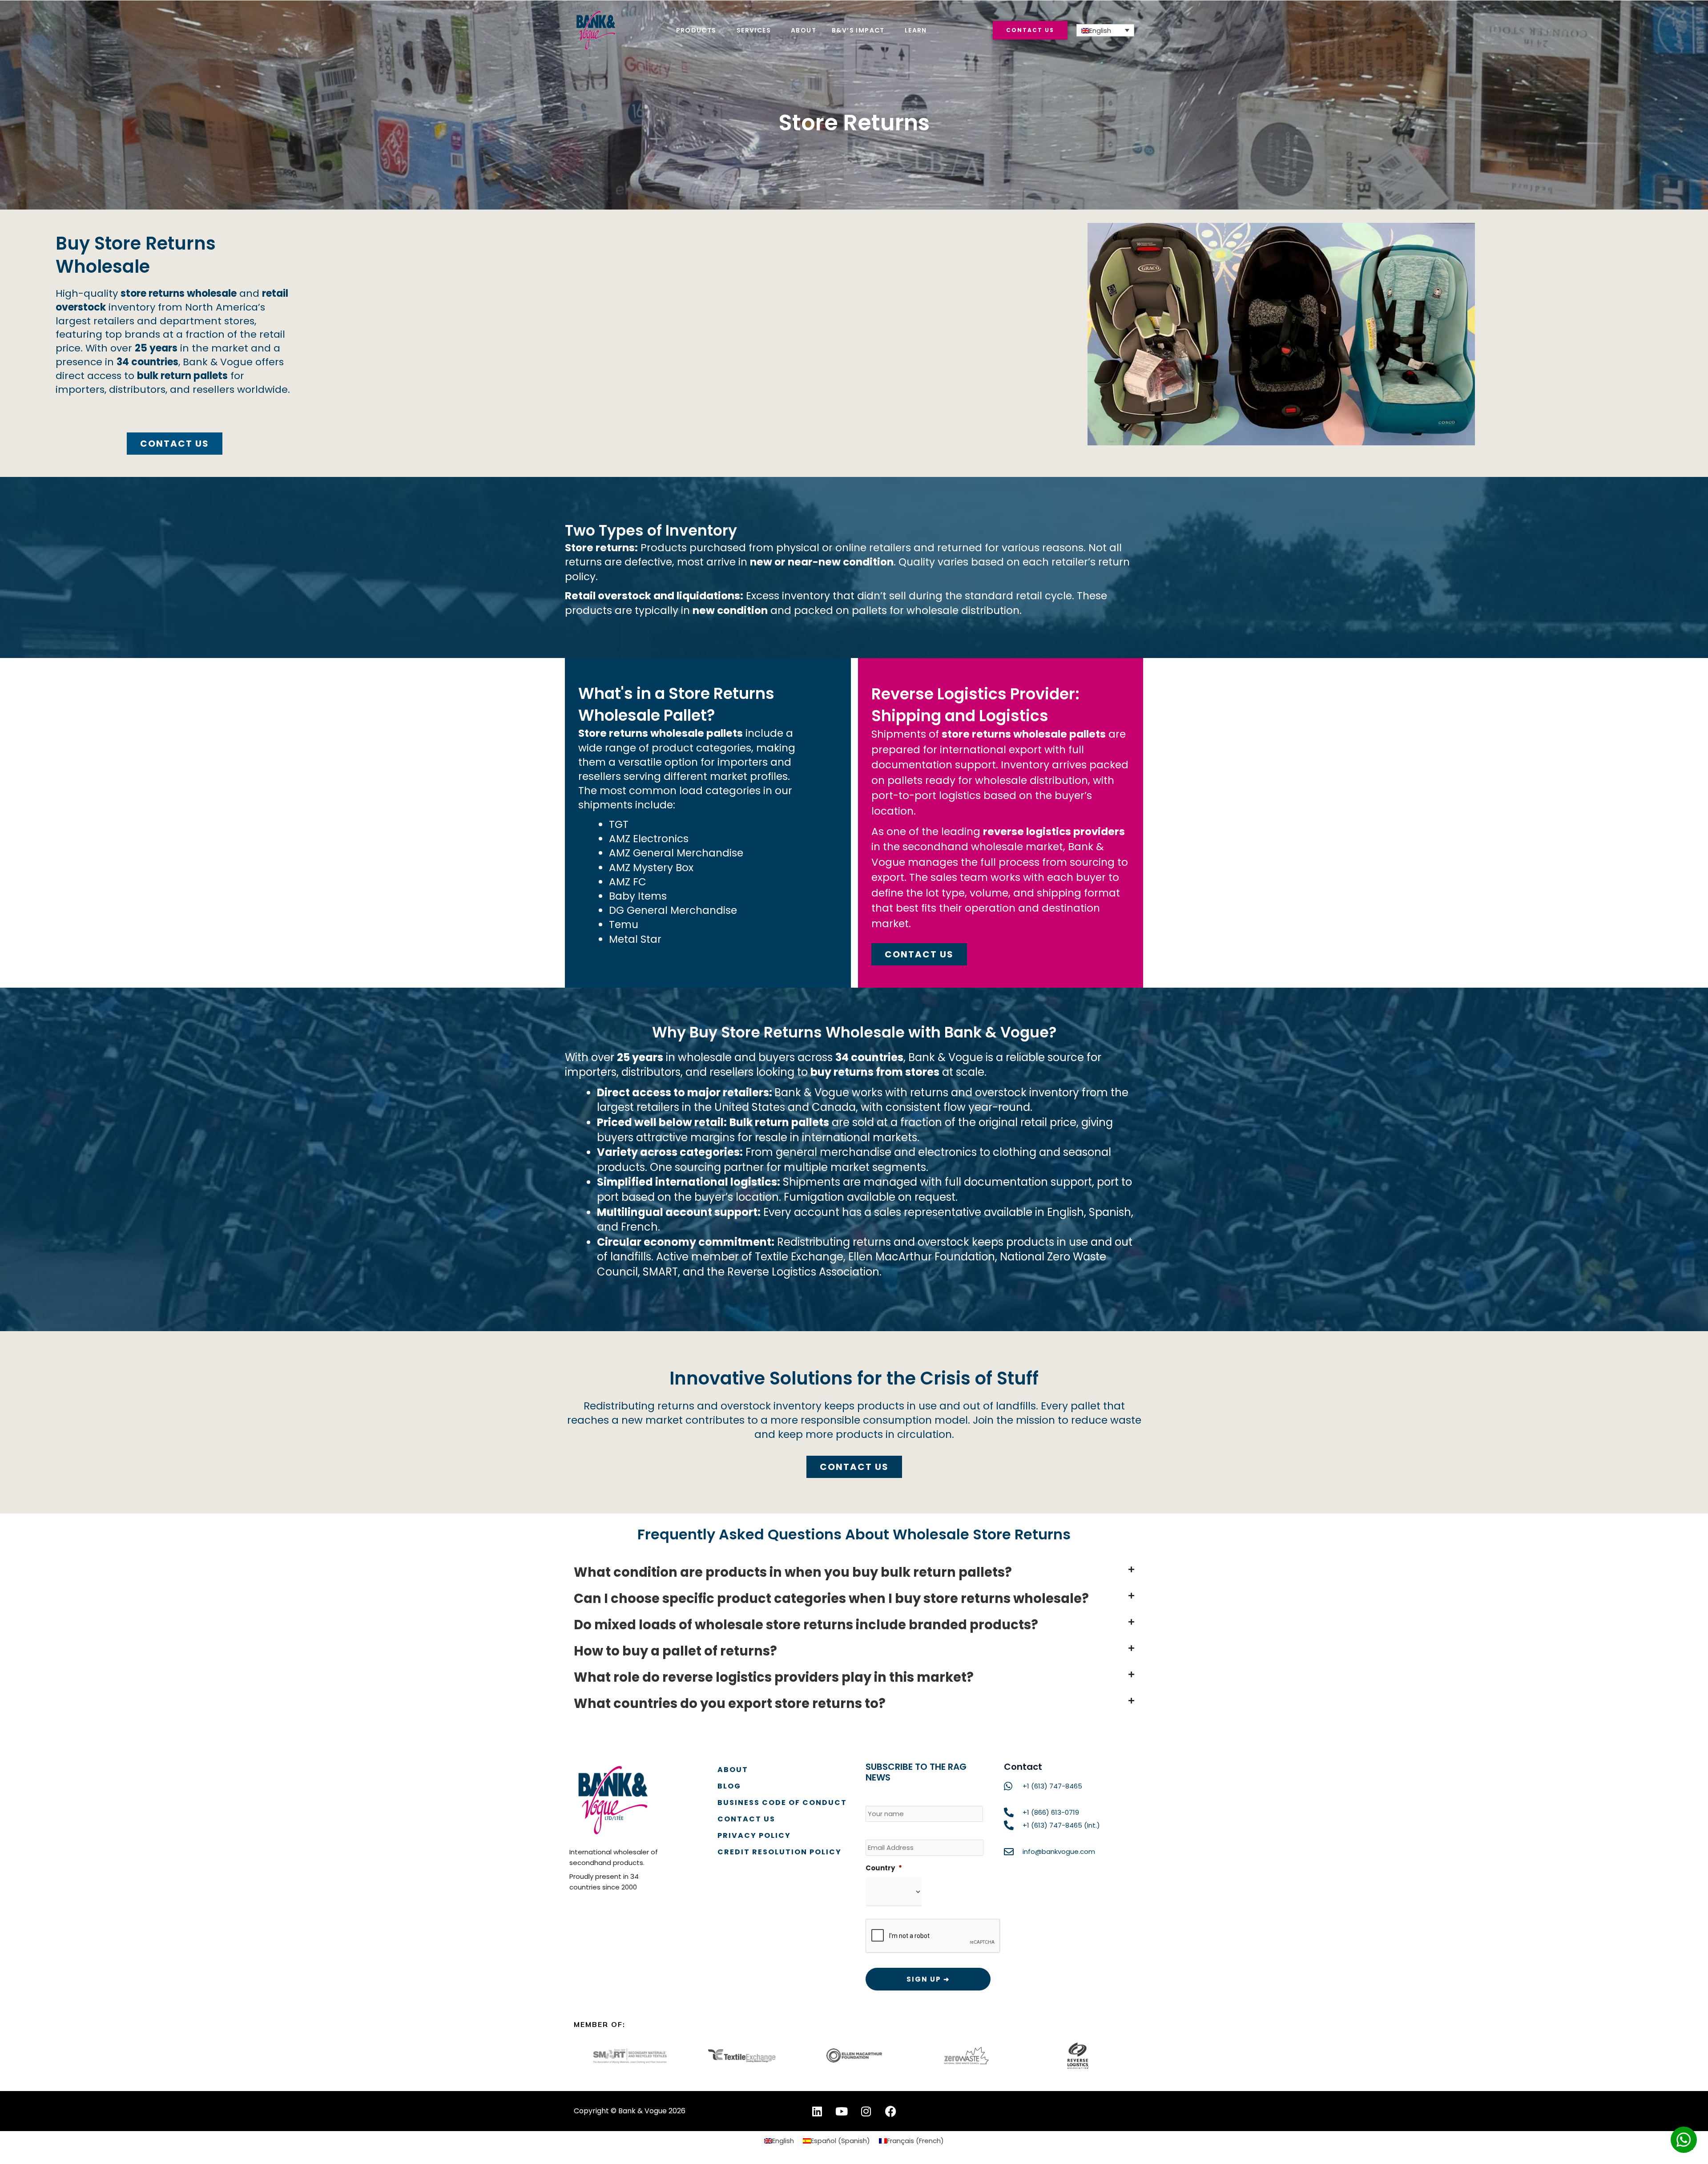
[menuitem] (1105, 30)
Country (884, 1868)
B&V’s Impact (858, 30)
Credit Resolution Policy (779, 1852)
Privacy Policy (754, 1835)
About (804, 30)
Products (696, 30)
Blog (729, 1786)
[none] (1105, 30)
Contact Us (746, 1819)
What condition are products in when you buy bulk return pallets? (793, 1572)
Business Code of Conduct (782, 1803)
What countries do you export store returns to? (730, 1704)
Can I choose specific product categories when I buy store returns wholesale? (831, 1599)
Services (754, 30)
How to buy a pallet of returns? (675, 1651)
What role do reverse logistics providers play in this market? (774, 1677)
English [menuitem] (1100, 30)
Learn (916, 30)
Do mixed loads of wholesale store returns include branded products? (806, 1625)
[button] (854, 1573)
